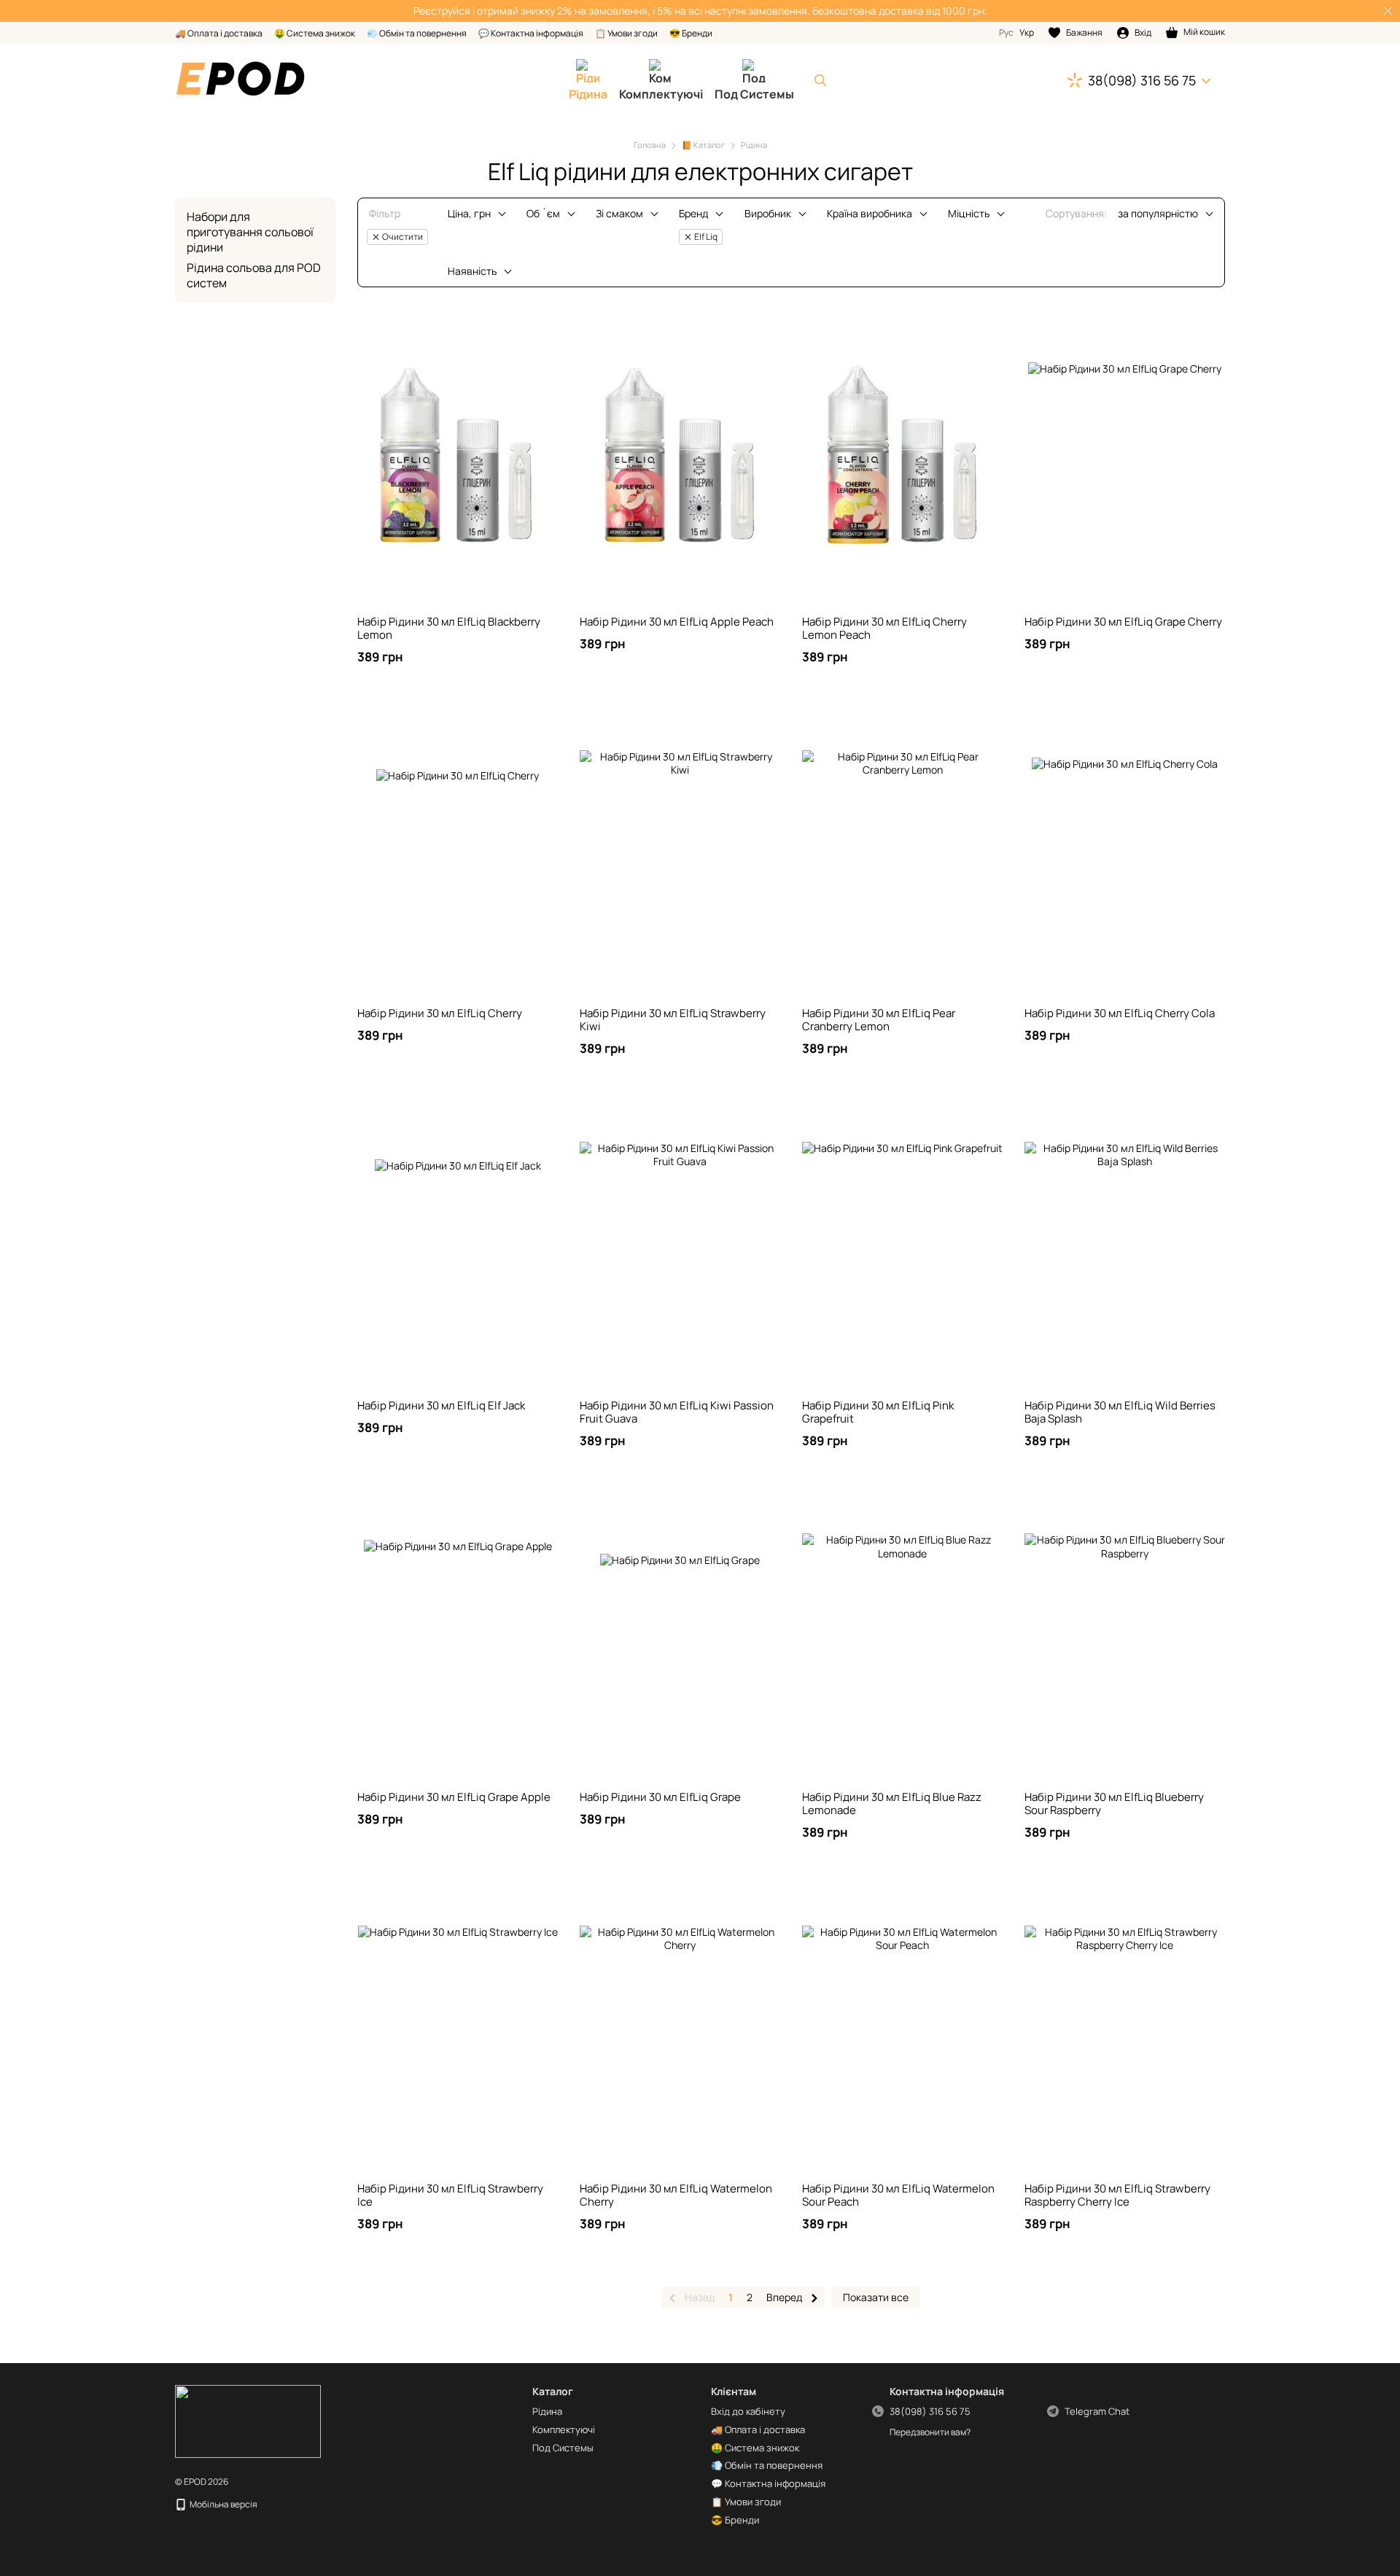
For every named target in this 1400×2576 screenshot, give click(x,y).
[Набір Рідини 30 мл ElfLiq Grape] (680, 1634)
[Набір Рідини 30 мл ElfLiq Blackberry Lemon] (458, 459)
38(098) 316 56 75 (1142, 80)
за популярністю (1158, 213)
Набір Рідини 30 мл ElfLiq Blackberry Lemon (449, 628)
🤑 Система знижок (315, 33)
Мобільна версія (223, 2504)
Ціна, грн (469, 213)
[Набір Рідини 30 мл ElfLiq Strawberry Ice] (458, 2026)
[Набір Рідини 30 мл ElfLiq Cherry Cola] (1125, 850)
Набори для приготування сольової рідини (250, 232)
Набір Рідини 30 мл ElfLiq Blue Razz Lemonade (892, 1803)
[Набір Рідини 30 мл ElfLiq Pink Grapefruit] (902, 1242)
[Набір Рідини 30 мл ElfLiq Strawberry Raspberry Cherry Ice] (1125, 2026)
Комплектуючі (661, 94)
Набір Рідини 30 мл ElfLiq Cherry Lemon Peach (884, 628)
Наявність (472, 271)
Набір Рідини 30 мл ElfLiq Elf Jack (441, 1405)
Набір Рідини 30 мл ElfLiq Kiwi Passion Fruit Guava (677, 1412)
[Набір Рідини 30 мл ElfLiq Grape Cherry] (1125, 459)
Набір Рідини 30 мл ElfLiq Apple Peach (677, 622)
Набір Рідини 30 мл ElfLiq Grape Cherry (1123, 622)
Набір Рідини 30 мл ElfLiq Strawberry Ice (450, 2195)
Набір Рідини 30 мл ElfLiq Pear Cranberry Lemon (879, 1020)
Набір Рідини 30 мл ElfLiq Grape (660, 1797)
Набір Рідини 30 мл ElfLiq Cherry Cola (1120, 1013)
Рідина (588, 94)
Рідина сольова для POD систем (254, 275)
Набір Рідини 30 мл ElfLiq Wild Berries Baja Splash (1120, 1412)
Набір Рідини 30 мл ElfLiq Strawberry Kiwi (673, 1020)
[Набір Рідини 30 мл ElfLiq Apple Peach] (680, 459)
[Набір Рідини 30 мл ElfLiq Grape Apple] (458, 1634)
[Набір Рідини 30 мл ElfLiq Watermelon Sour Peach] (902, 2026)
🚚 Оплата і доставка (219, 33)
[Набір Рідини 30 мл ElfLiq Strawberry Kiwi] (680, 850)
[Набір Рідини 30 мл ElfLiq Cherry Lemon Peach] (902, 459)
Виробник (768, 213)
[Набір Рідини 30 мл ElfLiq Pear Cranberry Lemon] (902, 850)
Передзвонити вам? (930, 2432)
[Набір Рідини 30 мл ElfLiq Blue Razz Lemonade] (902, 1634)
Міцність (969, 213)
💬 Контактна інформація (531, 33)
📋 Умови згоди (626, 33)
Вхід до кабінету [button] (748, 2411)
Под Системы (754, 94)
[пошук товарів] (820, 80)
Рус (1006, 33)
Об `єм (543, 213)
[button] (1388, 11)
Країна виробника (870, 213)
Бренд (693, 213)
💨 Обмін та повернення (417, 33)
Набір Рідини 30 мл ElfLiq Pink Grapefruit (878, 1412)
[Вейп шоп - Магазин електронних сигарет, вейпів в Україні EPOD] (248, 2420)
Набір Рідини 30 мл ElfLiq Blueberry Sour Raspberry (1114, 1803)
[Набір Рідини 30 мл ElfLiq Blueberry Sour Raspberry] (1125, 1634)
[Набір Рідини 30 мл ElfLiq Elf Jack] (458, 1242)
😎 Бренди (691, 33)
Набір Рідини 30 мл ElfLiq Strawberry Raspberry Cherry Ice (1117, 2195)
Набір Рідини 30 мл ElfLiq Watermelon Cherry (676, 2195)
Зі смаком (619, 213)
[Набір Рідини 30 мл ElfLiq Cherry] (458, 850)
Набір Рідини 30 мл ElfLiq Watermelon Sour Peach (898, 2195)
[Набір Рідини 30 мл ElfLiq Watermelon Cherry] (680, 2026)
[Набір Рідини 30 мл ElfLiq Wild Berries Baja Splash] (1125, 1242)
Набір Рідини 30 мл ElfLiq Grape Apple (454, 1797)
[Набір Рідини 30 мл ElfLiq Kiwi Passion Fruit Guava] (680, 1242)
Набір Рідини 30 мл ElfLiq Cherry (440, 1013)
